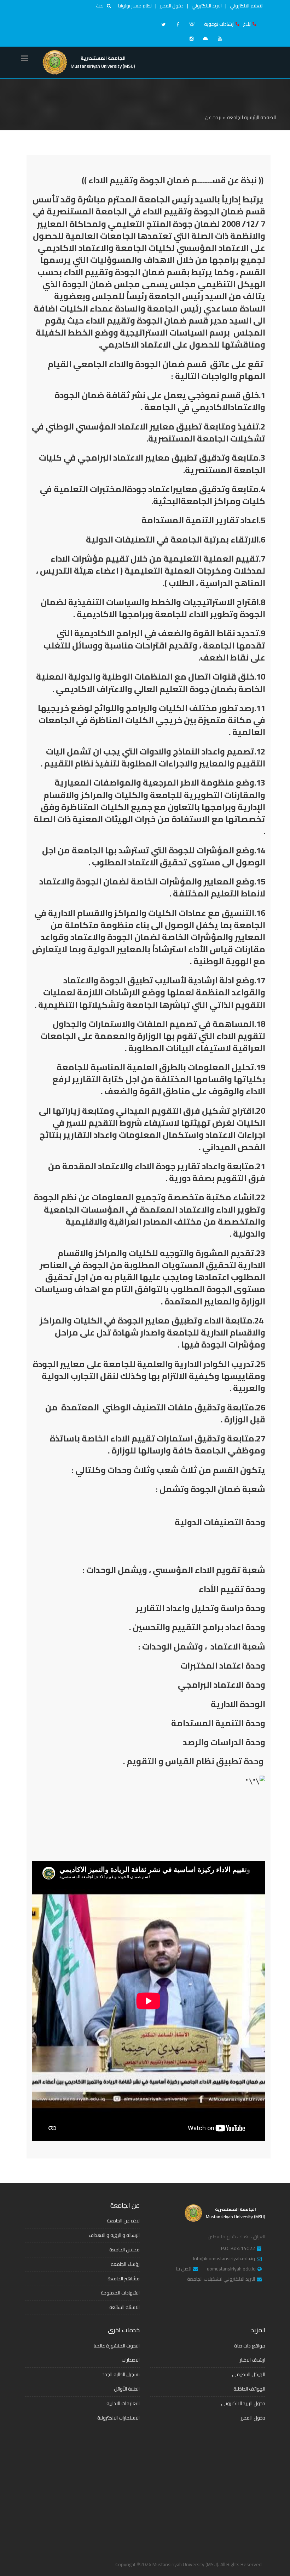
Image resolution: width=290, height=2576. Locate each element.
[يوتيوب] (220, 39)
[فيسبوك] (178, 24)
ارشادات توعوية (219, 24)
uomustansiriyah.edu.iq (231, 2269)
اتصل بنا (184, 2269)
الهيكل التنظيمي (249, 2374)
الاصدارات (131, 2360)
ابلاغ (247, 24)
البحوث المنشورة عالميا (117, 2346)
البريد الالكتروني (207, 6)
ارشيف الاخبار (253, 2360)
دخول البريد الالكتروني (243, 2403)
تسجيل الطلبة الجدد (121, 2374)
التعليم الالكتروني (247, 6)
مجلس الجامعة (124, 2250)
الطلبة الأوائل (127, 2389)
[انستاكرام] (191, 39)
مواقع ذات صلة (250, 2346)
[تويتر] (163, 24)
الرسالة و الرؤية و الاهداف (114, 2235)
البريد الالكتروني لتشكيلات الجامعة (221, 2279)
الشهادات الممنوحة (120, 2293)
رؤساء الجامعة (125, 2264)
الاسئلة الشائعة (124, 2307)
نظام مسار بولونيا (135, 6)
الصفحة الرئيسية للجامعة (251, 117)
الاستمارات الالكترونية (118, 2418)
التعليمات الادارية (123, 2403)
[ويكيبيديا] (192, 24)
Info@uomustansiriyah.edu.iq (224, 2259)
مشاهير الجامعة (124, 2279)
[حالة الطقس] (205, 39)
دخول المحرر (172, 6)
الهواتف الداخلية (249, 2389)
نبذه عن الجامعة (123, 2221)
